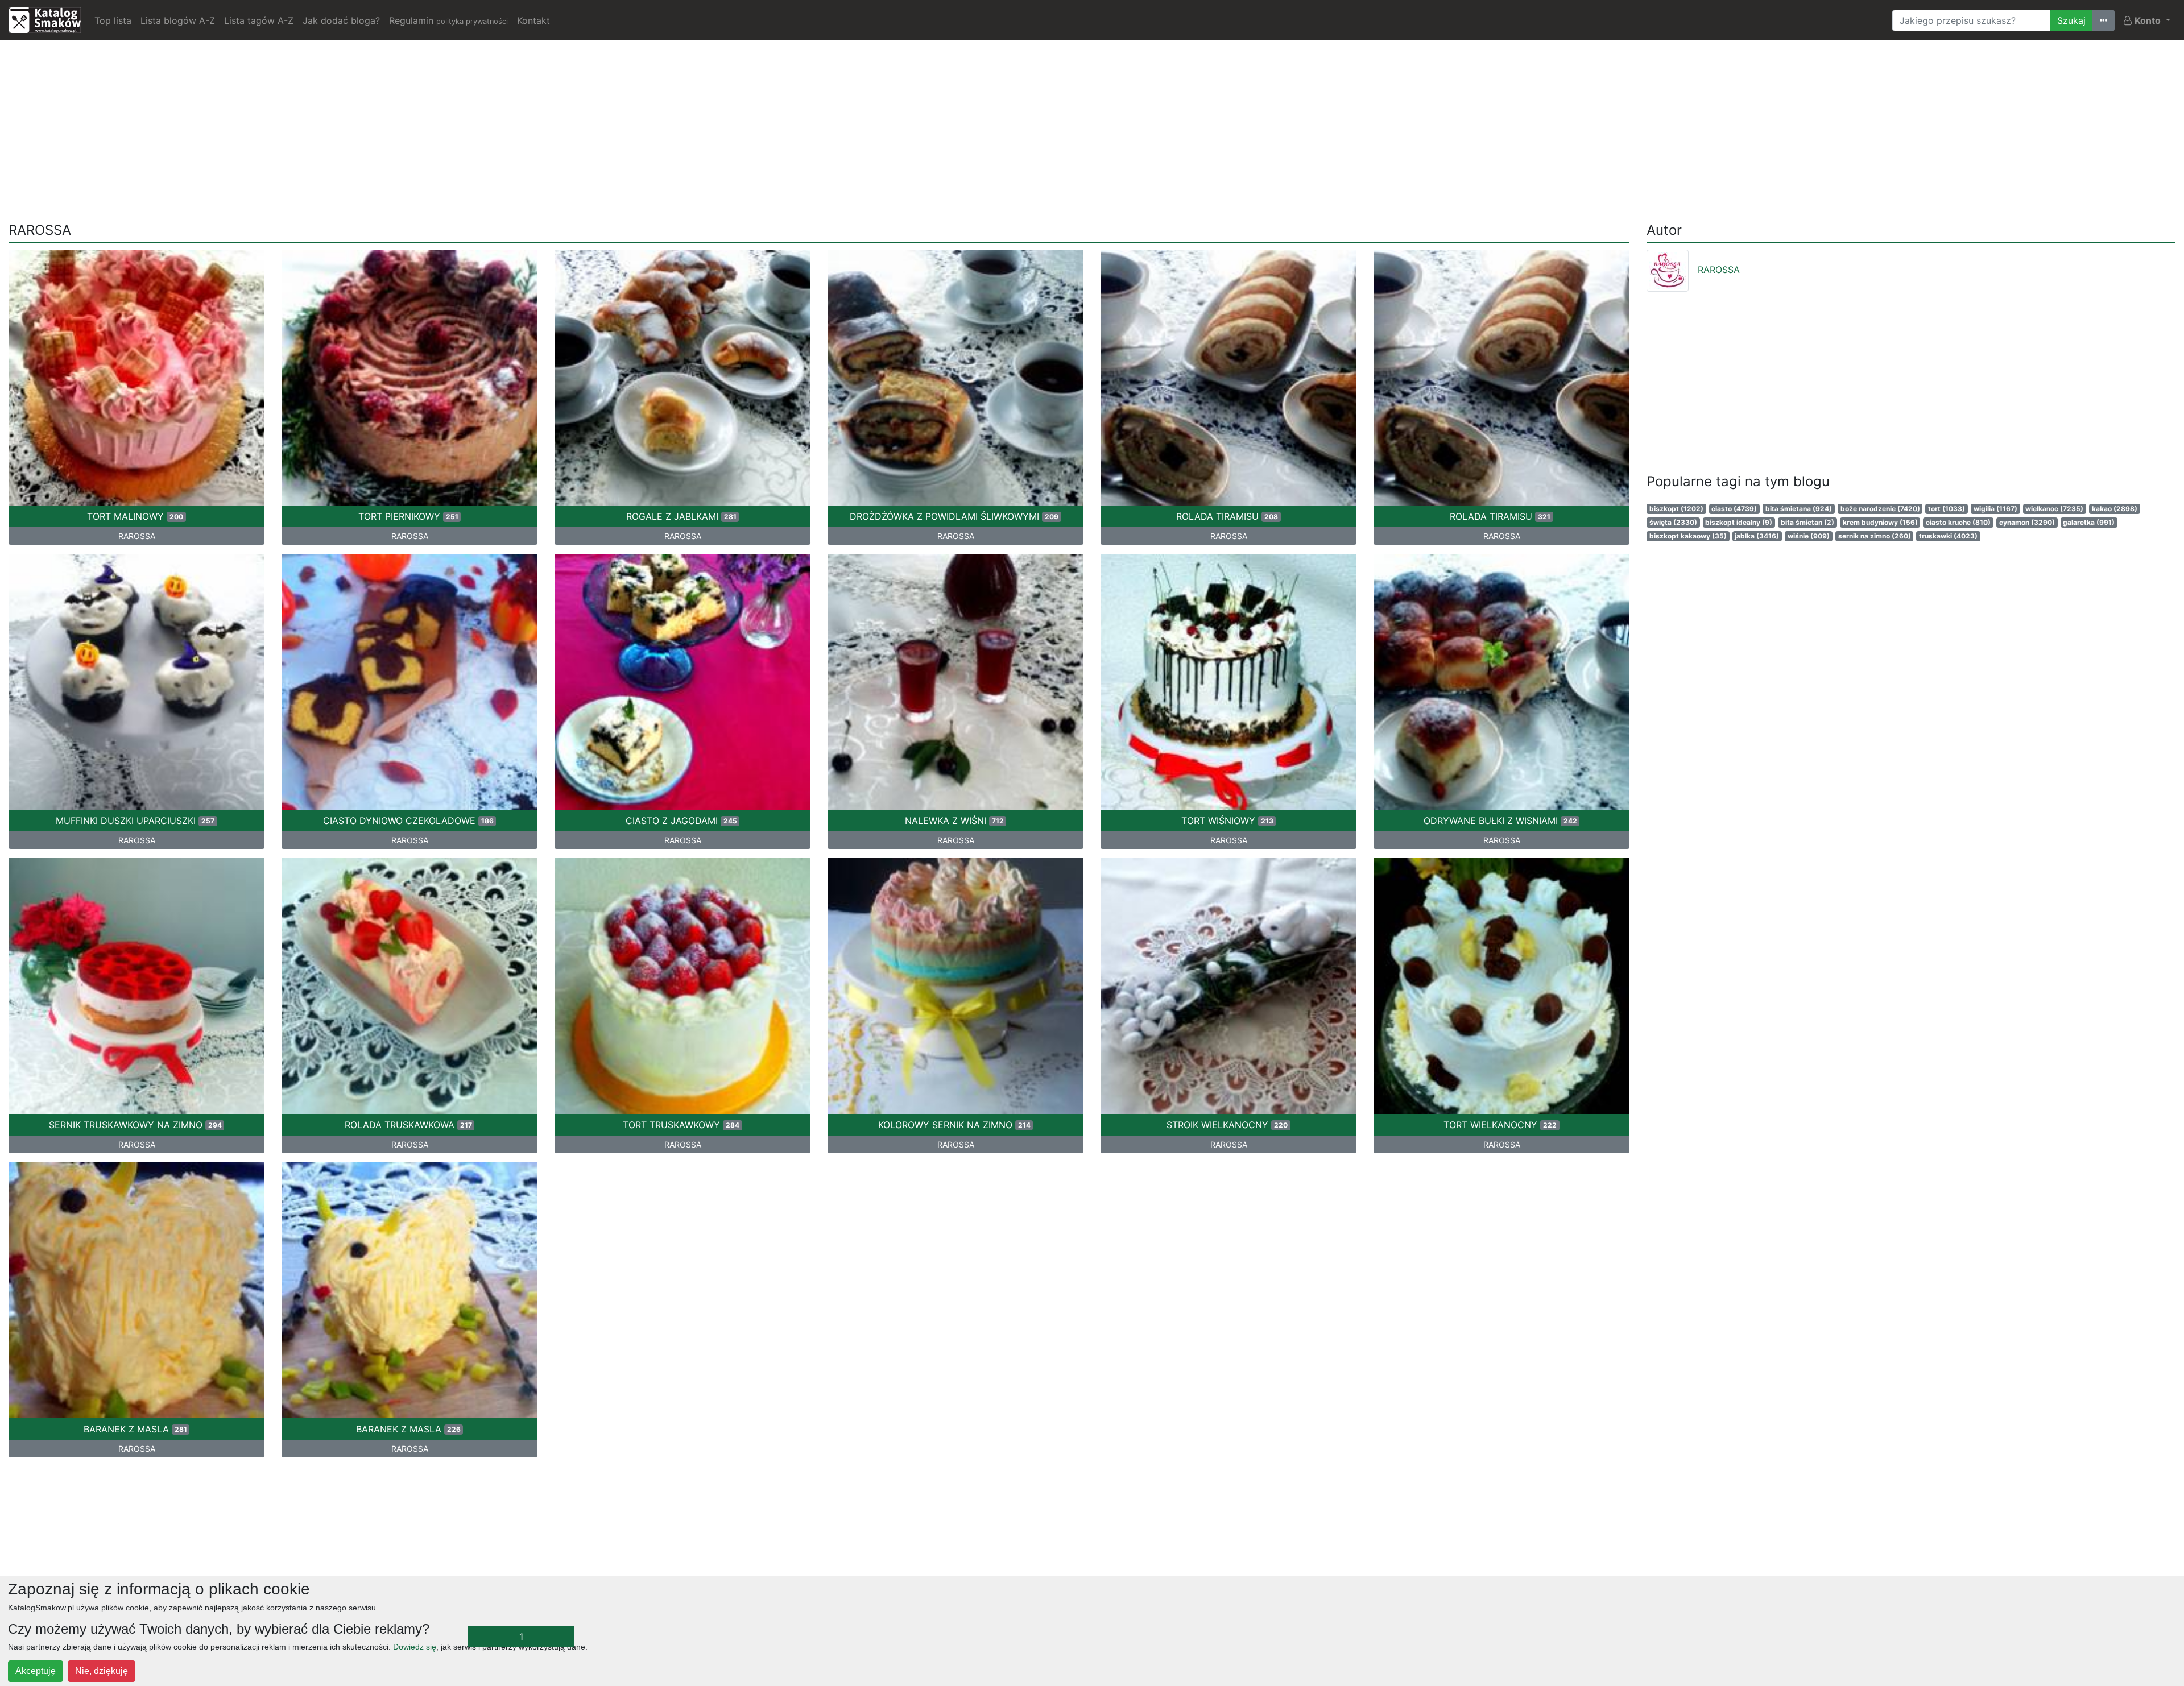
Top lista (113, 20)
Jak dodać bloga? (341, 20)
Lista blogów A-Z (178, 20)
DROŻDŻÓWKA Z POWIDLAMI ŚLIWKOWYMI (954, 516)
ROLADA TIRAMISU (1227, 516)
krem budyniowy (1880, 522)
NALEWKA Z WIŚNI (954, 821)
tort (1947, 509)
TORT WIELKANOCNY (1500, 1125)
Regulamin (448, 20)
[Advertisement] (1092, 129)
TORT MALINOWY (135, 516)
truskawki (1948, 536)
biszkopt (1676, 509)
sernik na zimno (1875, 536)
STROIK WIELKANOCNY (1227, 1125)
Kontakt (533, 20)
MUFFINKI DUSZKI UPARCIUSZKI (135, 821)
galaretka (2089, 522)
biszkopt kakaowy (1688, 536)
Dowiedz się (415, 1647)
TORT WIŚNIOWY (1227, 821)
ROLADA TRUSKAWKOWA (408, 1125)
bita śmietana (1799, 509)
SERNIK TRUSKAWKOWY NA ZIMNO (135, 1125)
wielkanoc (2054, 509)
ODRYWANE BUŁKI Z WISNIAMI (1500, 821)
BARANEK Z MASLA (135, 1429)
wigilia (1995, 509)
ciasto (1734, 509)
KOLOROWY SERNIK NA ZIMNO (954, 1125)
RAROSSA (137, 536)
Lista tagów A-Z (259, 20)
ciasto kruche (1958, 522)
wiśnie (1809, 536)
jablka (1757, 536)
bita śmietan (1807, 522)
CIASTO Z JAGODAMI (681, 821)
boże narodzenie (1880, 509)
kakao (2115, 509)
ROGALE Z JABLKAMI (681, 516)
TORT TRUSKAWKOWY (681, 1125)
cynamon (2027, 522)
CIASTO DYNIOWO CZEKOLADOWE (408, 821)
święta (1673, 522)
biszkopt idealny (1739, 522)
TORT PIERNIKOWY (408, 516)
